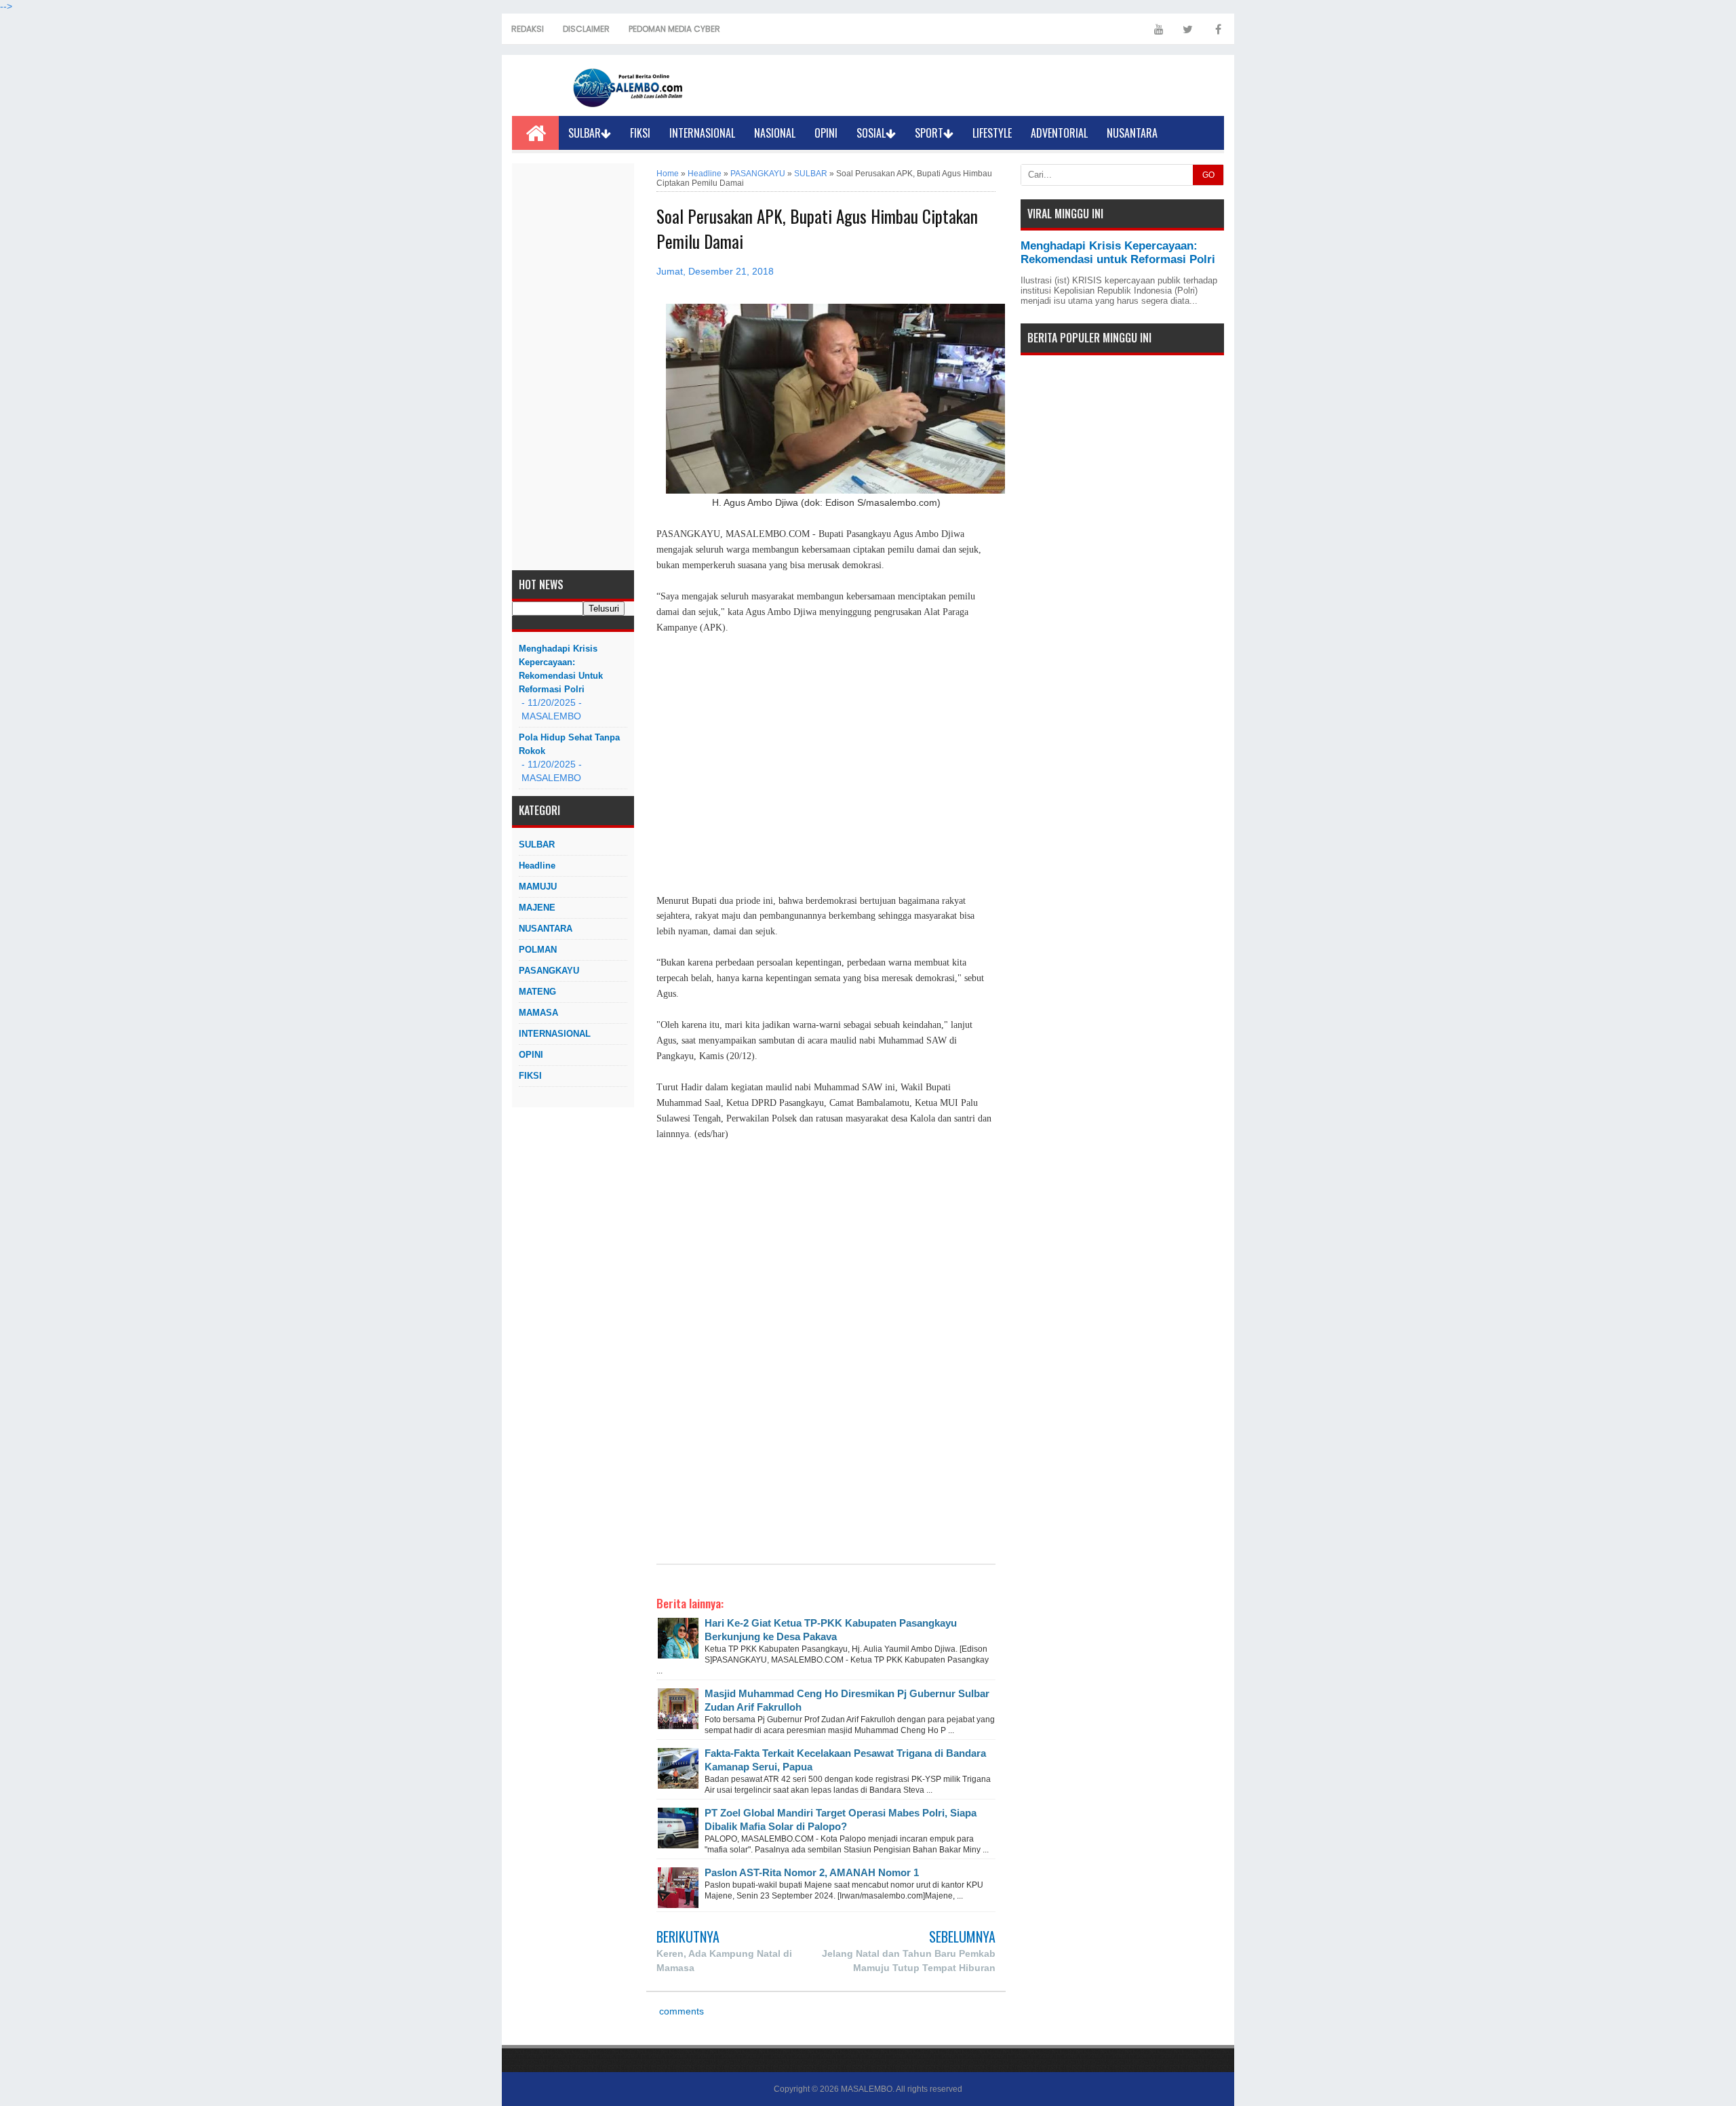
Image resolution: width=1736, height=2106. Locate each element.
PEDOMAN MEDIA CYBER (674, 29)
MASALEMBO (867, 2089)
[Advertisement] (573, 367)
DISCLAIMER (586, 29)
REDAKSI (528, 29)
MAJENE (537, 908)
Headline (537, 866)
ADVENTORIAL (1059, 133)
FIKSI (640, 133)
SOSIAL (871, 133)
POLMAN (538, 950)
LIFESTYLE (992, 133)
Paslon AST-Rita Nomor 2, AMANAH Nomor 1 (812, 1872)
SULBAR (585, 133)
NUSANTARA (1132, 133)
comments (680, 2011)
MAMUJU (538, 887)
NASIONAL (775, 133)
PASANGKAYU (549, 971)
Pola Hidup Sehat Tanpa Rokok (569, 744)
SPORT (929, 133)
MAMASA (538, 1013)
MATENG (537, 992)
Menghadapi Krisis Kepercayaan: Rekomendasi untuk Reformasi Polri (561, 669)
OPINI (826, 133)
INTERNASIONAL (702, 133)
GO (1208, 175)
